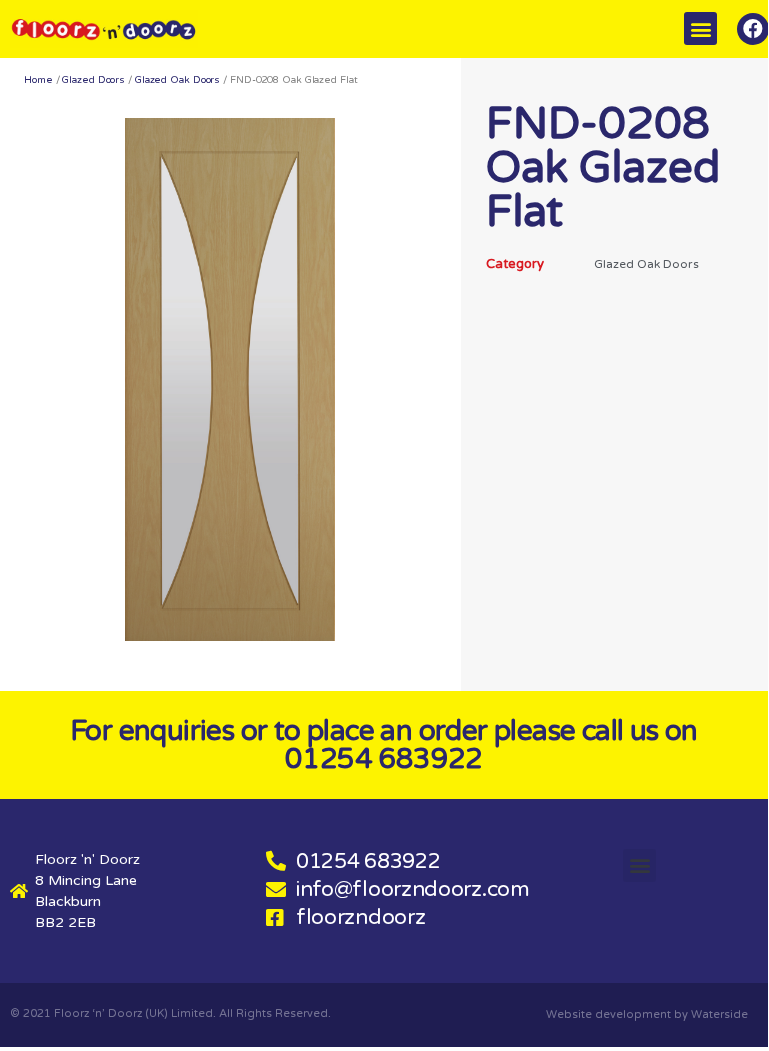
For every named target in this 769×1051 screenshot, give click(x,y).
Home (38, 80)
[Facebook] (753, 29)
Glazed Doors (93, 80)
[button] (700, 28)
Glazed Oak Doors (177, 80)
